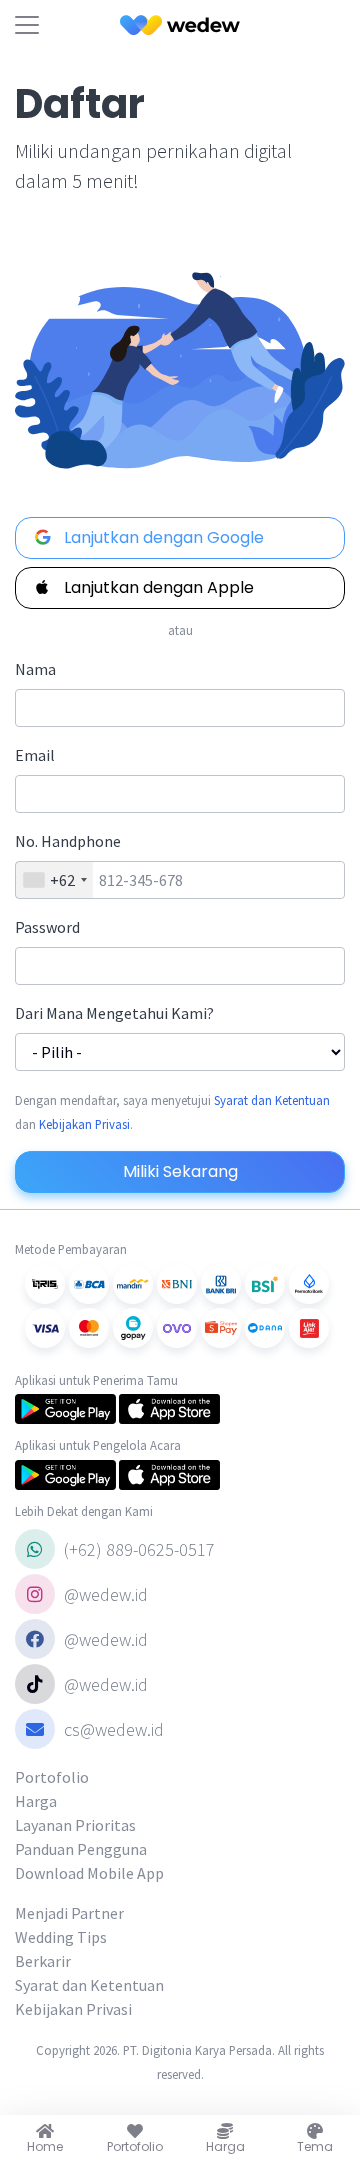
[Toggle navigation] (27, 25)
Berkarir (43, 1961)
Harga (36, 1801)
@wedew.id (104, 1594)
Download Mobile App (89, 1873)
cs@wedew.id (114, 1729)
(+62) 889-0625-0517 (137, 1549)
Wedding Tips (61, 1937)
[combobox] (54, 880)
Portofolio (52, 1777)
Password (47, 927)
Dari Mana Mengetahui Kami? (114, 1013)
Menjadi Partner (69, 1913)
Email (35, 755)
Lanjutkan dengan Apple (157, 587)
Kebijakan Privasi (84, 1124)
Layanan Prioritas (75, 1825)
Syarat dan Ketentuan (272, 1100)
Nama (35, 669)
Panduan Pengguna (81, 1849)
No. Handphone (68, 841)
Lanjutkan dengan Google (162, 537)
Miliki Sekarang (180, 1171)
